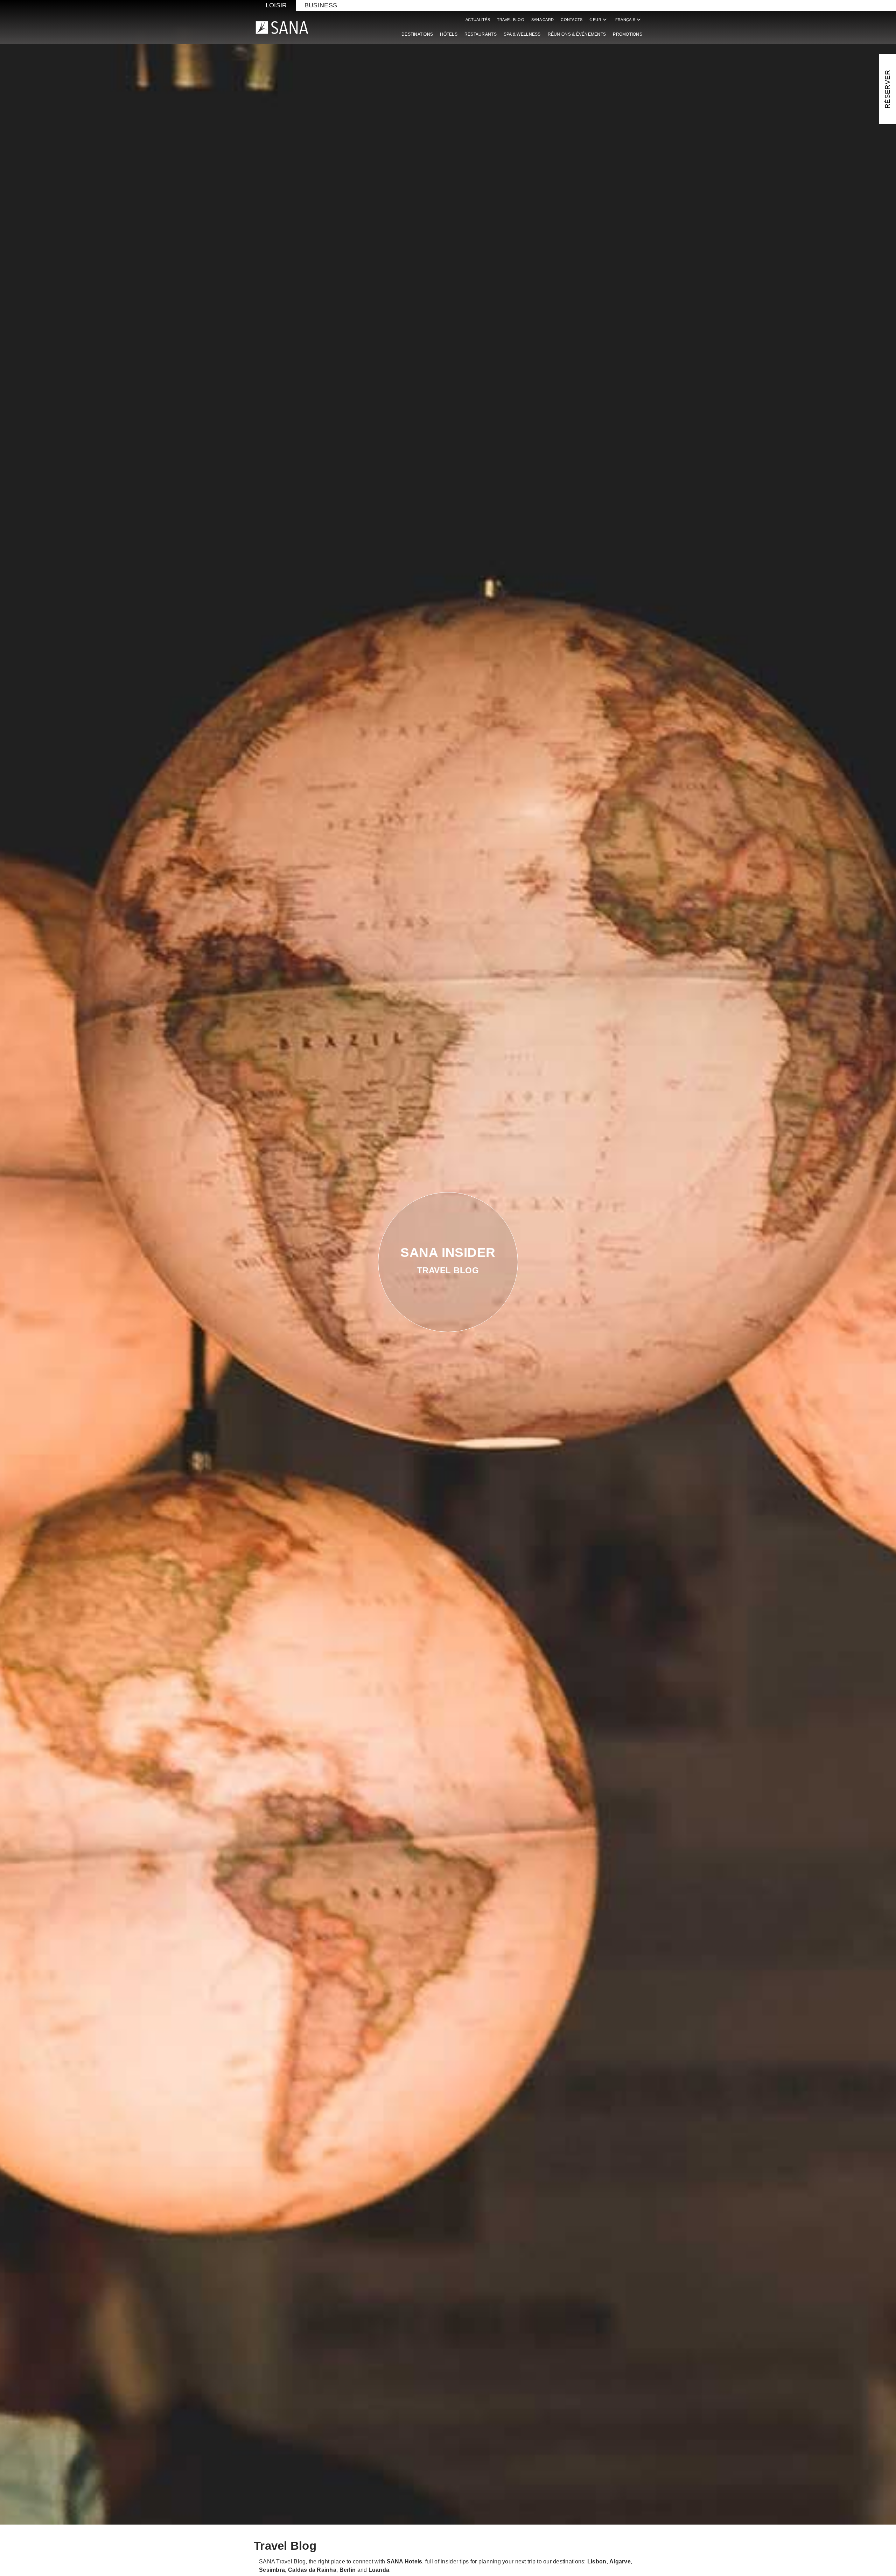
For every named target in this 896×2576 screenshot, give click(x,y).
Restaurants (481, 34)
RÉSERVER (887, 89)
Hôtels (449, 34)
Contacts (572, 20)
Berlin (348, 2570)
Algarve (620, 2561)
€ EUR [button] (599, 20)
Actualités (478, 20)
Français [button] (629, 20)
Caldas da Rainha (312, 2570)
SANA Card (542, 20)
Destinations (417, 34)
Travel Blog (511, 20)
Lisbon (597, 2561)
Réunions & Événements (577, 34)
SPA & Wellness (522, 34)
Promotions (628, 34)
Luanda (379, 2570)
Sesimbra (272, 2570)
